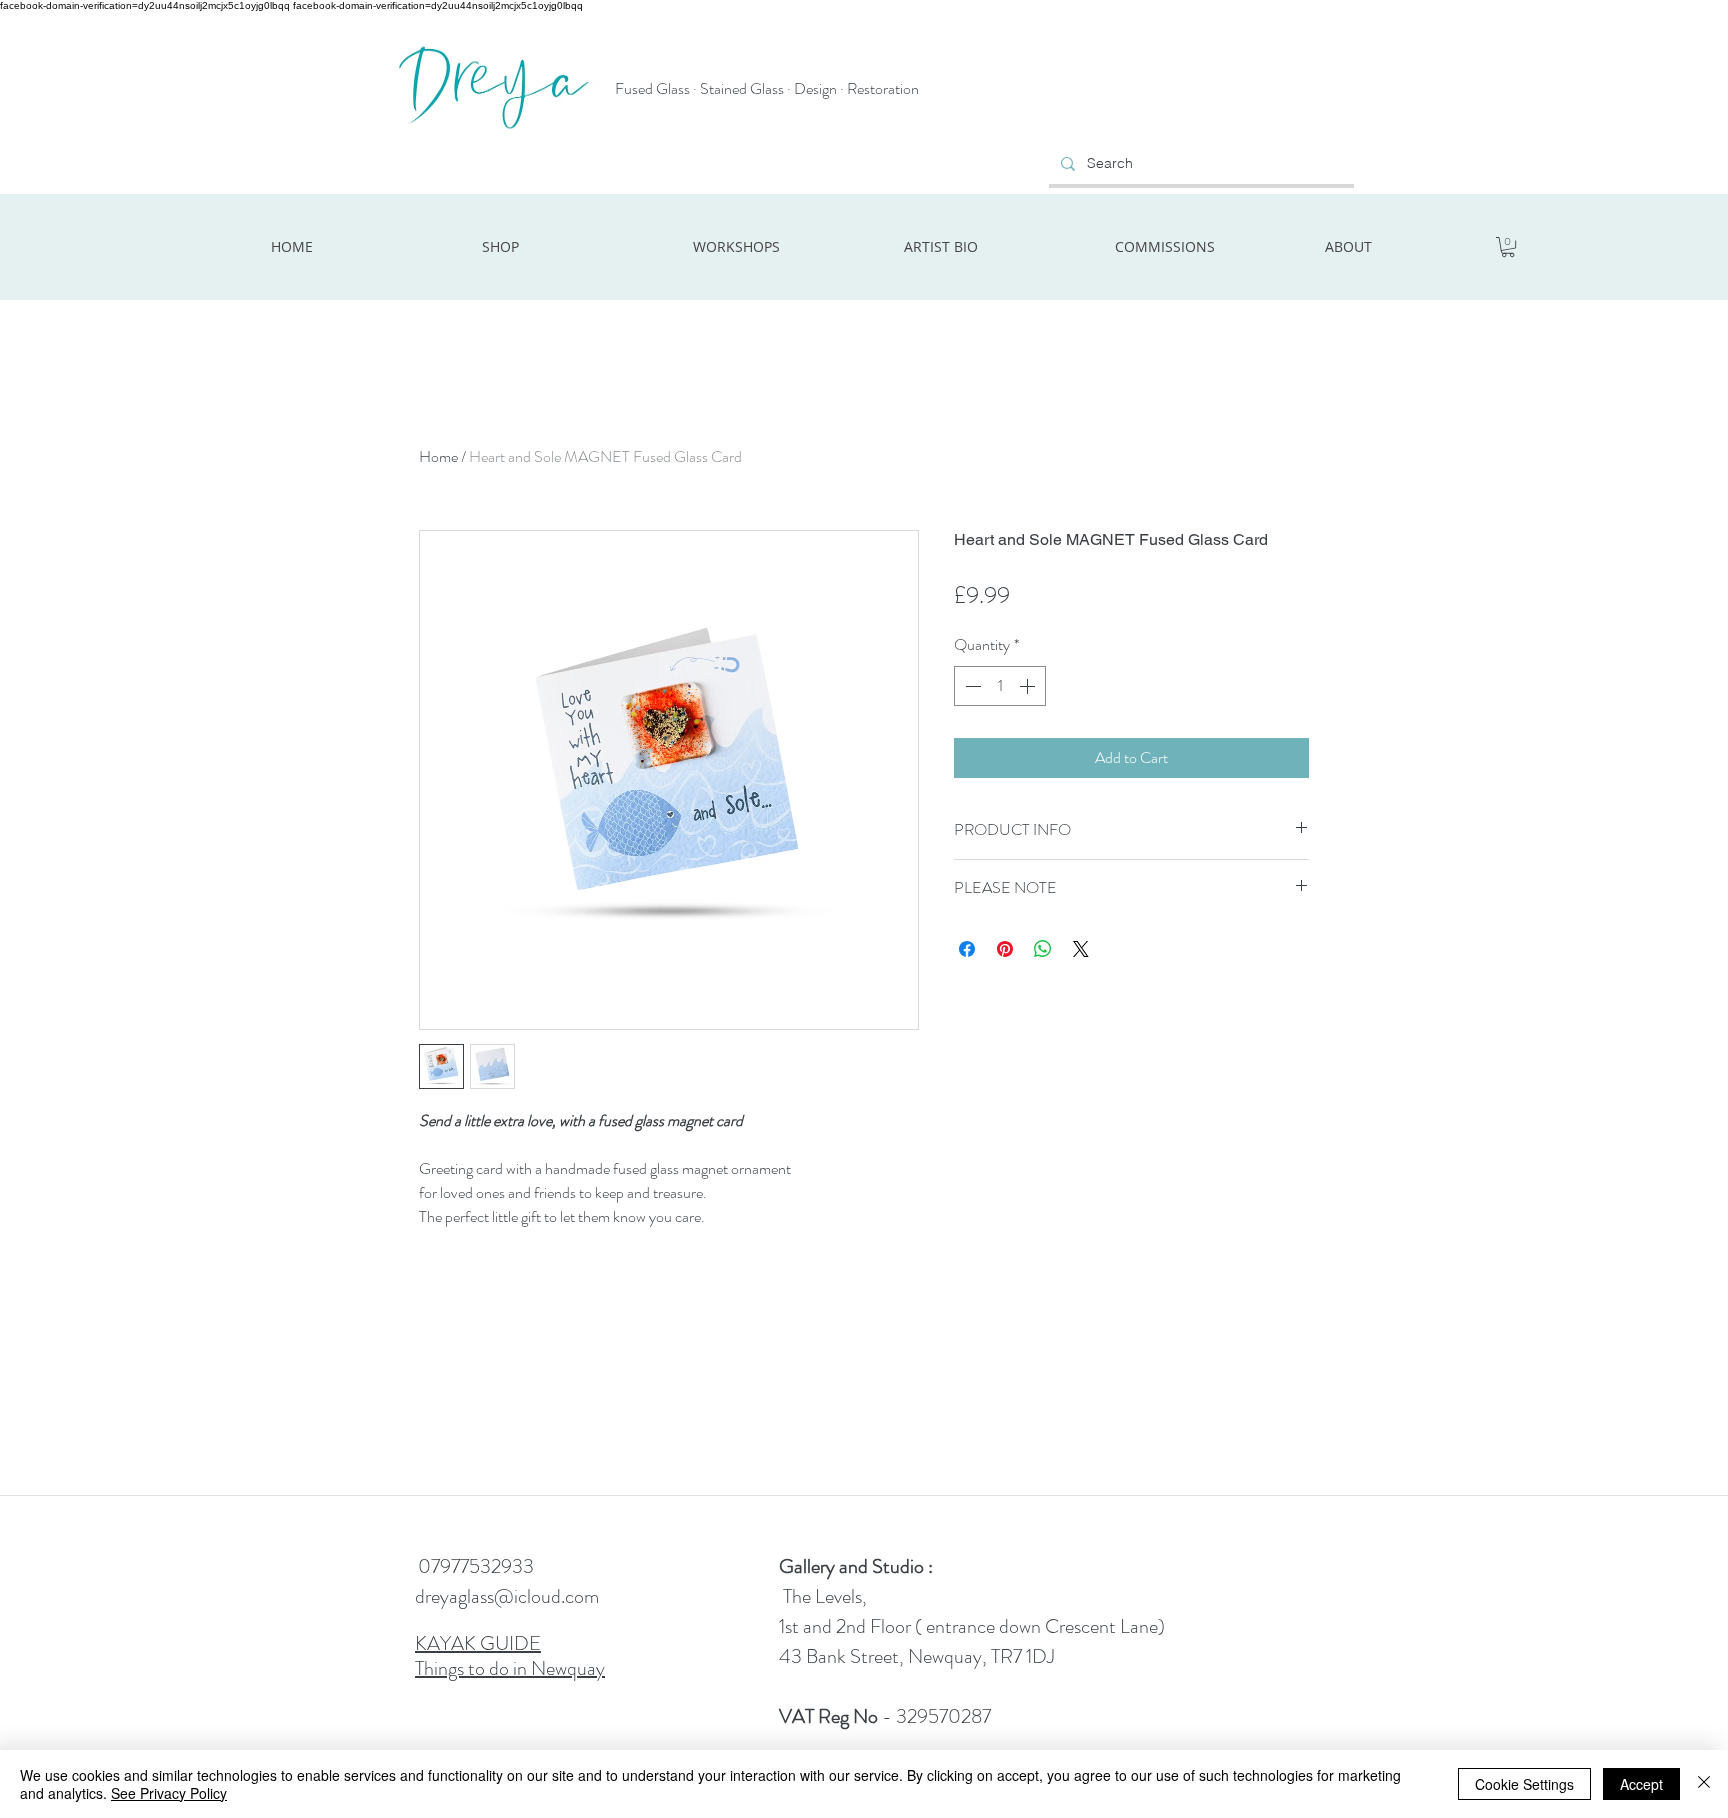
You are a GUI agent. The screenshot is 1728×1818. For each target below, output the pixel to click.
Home (438, 456)
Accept (1641, 1784)
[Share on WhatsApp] (1043, 949)
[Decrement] (971, 686)
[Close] (1704, 1784)
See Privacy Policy (169, 1793)
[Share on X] (1081, 949)
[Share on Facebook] (967, 949)
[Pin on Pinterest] (1005, 949)
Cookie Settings (1524, 1784)
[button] (1508, 247)
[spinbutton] (1000, 686)
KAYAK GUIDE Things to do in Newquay (510, 1656)
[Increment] (1029, 686)
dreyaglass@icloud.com (507, 1596)
